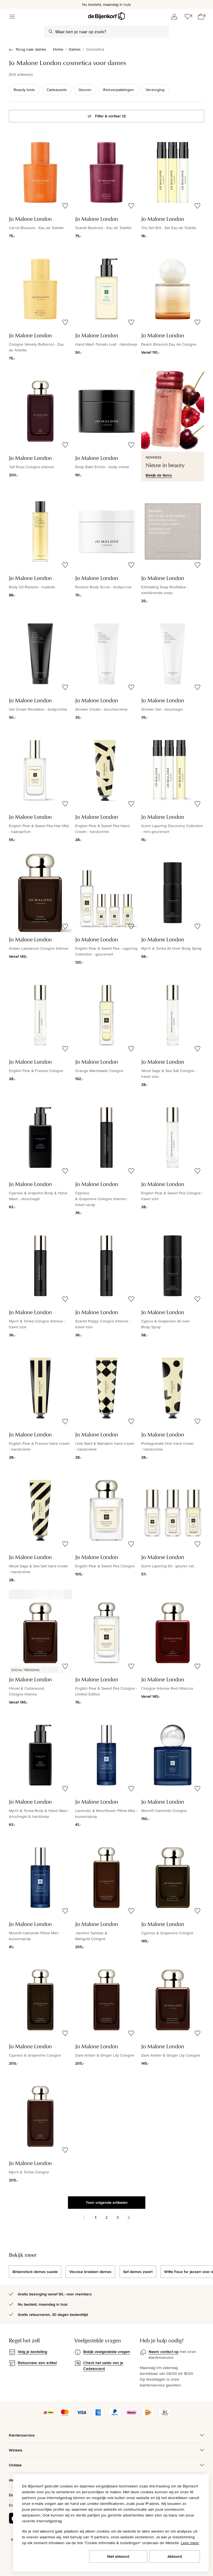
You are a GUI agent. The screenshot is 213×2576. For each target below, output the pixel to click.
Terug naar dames (31, 49)
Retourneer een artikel (37, 2363)
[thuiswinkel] (165, 2416)
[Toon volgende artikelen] (129, 2218)
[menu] (12, 17)
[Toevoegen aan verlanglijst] (65, 206)
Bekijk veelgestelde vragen (107, 2352)
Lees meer (190, 2543)
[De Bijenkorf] (106, 16)
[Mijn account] (174, 17)
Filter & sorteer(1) (110, 116)
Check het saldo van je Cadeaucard (103, 2366)
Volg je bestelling (32, 2352)
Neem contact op (164, 2352)
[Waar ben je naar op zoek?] (51, 32)
